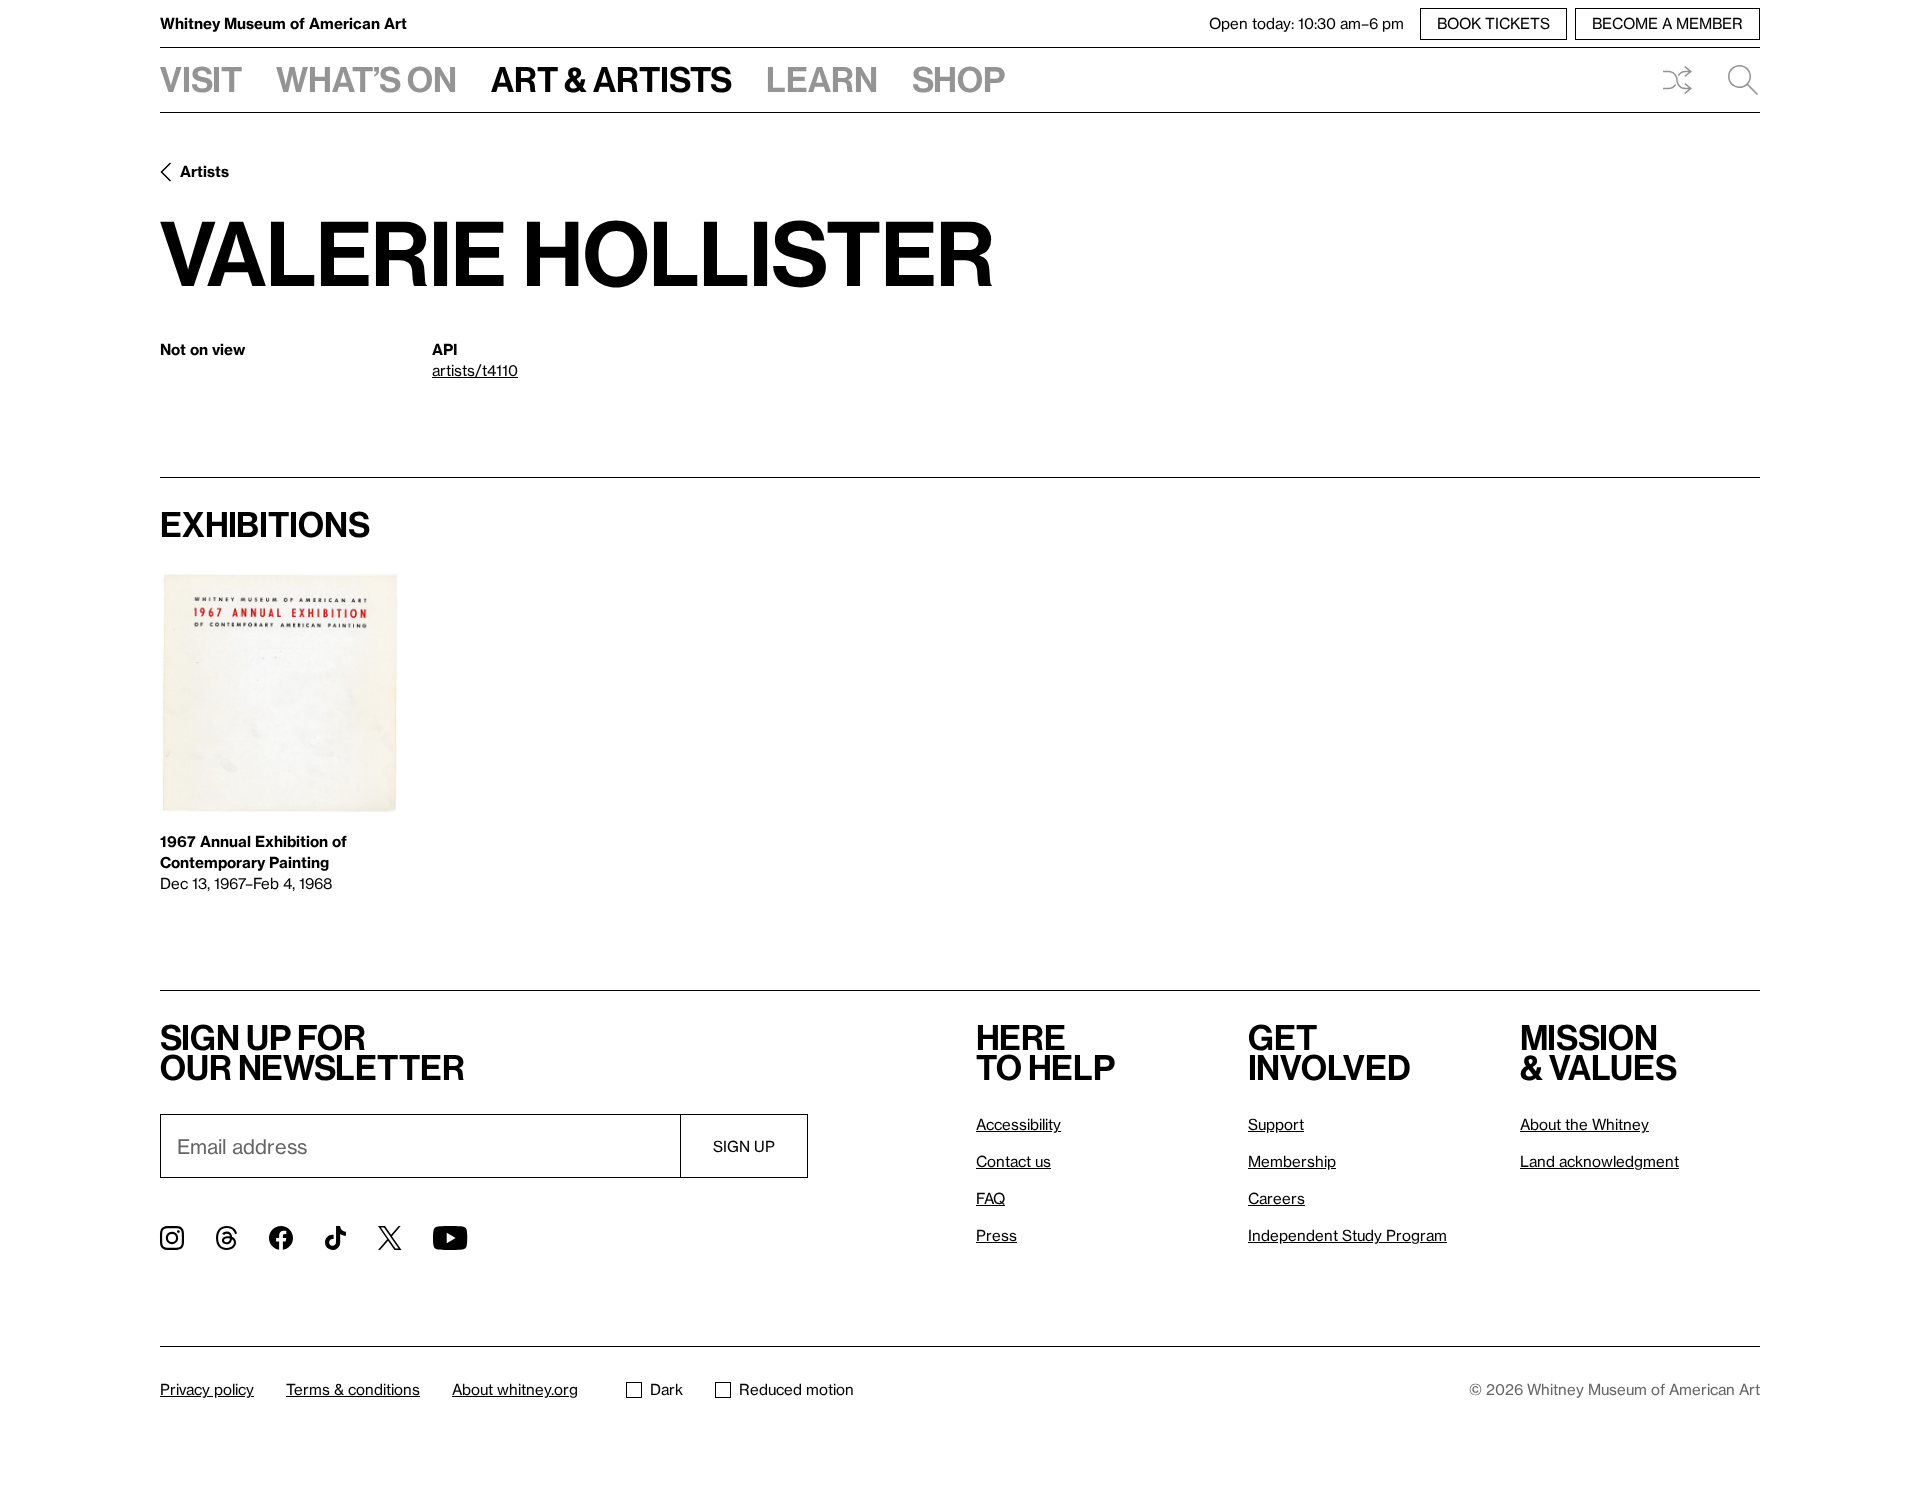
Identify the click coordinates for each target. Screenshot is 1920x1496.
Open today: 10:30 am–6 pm (1306, 23)
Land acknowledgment (1599, 1161)
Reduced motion (796, 1389)
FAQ (990, 1198)
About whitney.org (515, 1389)
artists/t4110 (475, 370)
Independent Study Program (1347, 1235)
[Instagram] (172, 1238)
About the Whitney (1584, 1124)
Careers (1276, 1198)
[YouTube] (450, 1238)
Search (1735, 80)
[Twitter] (389, 1238)
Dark (666, 1389)
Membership (1292, 1161)
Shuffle (1677, 80)
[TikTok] (335, 1238)
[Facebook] (281, 1238)
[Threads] (226, 1238)
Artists (204, 171)
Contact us (1013, 1161)
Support (1276, 1124)
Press (996, 1235)
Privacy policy (207, 1389)
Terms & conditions (353, 1389)
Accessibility (1018, 1124)
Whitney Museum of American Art (283, 23)
